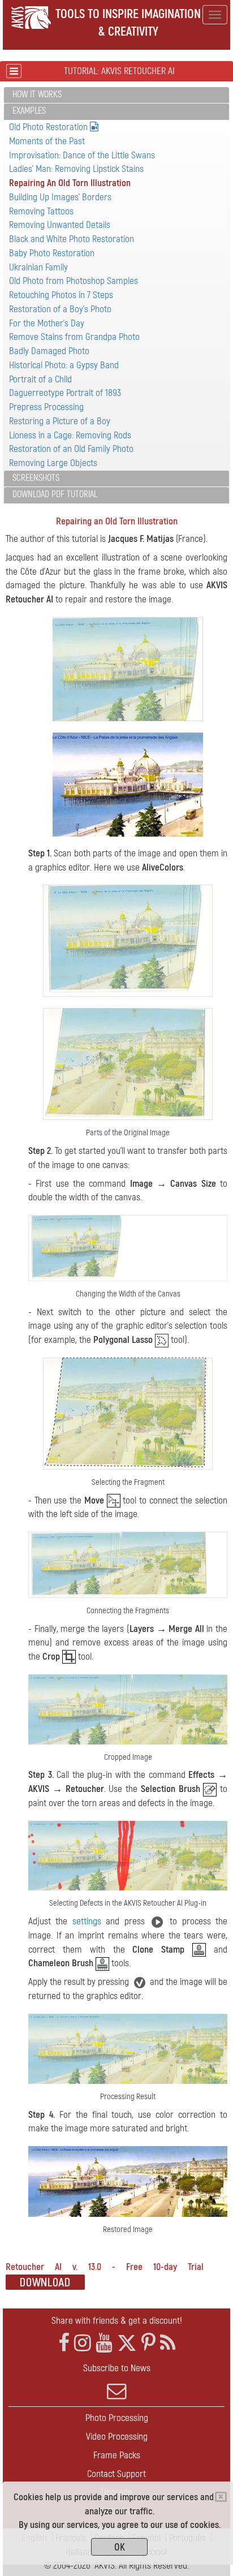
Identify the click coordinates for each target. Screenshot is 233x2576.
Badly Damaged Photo (49, 351)
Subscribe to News (117, 2368)
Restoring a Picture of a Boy (60, 421)
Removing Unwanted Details (60, 225)
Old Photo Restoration (49, 127)
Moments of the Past (47, 141)
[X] (127, 2343)
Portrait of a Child (40, 379)
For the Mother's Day (47, 323)
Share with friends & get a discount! (117, 2321)
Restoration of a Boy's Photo (60, 309)
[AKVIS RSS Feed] (168, 2343)
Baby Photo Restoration (52, 253)
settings (87, 1921)
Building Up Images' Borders (60, 197)
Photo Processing (117, 2418)
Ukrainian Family (38, 267)
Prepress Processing (46, 407)
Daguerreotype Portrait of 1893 (65, 393)
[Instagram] (83, 2343)
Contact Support (116, 2474)
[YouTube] (104, 2343)
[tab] (116, 95)
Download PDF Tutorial (55, 494)
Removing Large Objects (53, 463)
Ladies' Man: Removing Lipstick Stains (76, 169)
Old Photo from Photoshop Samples (74, 281)
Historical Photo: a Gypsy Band (64, 365)
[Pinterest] (148, 2343)
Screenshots (36, 478)
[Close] (221, 2497)
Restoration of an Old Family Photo (71, 449)
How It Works (37, 94)
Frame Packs (117, 2455)
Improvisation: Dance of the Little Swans (82, 155)
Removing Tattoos (41, 211)
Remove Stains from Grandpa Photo (74, 337)
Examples (29, 111)
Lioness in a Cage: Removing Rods (70, 435)
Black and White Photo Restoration (72, 239)
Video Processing (117, 2437)
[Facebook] (64, 2343)
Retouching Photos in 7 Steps (61, 295)
